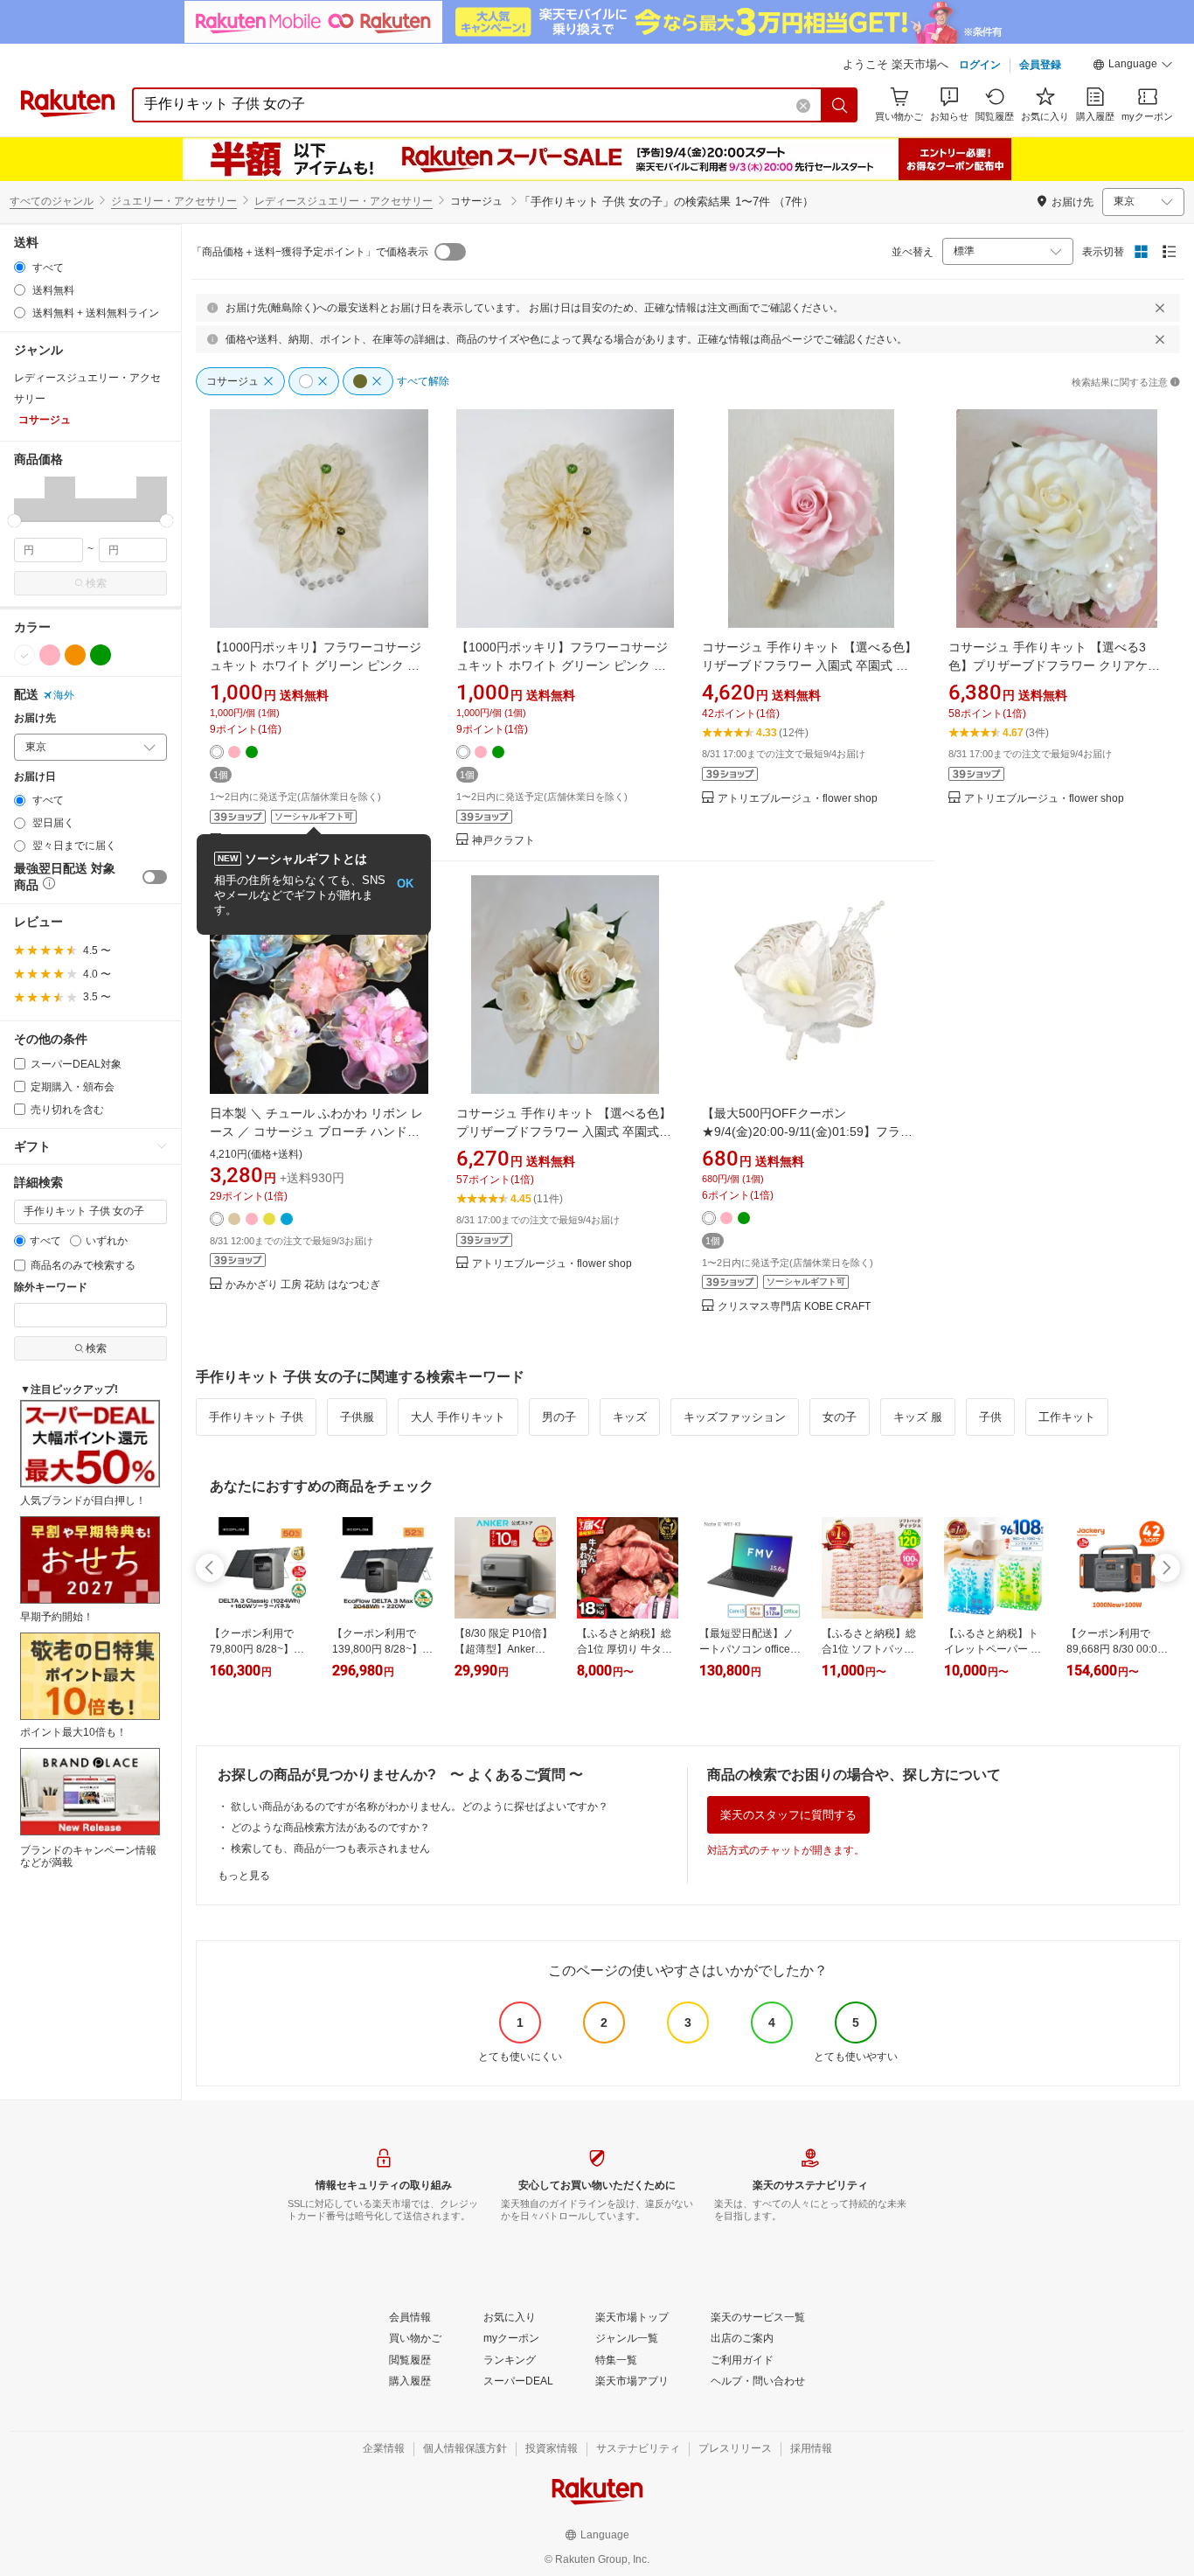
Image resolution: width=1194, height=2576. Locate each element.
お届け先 (35, 718)
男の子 (559, 1417)
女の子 (840, 1417)
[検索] (840, 105)
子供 (990, 1417)
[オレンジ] (75, 655)
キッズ (630, 1417)
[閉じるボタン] (1160, 308)
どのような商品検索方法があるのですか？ (330, 1828)
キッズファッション (735, 1417)
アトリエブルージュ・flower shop (798, 799)
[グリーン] (101, 655)
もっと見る (244, 1876)
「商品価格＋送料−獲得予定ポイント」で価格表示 (310, 252)
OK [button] (405, 884)
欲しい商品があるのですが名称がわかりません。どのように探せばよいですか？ (420, 1807)
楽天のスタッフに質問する (788, 1815)
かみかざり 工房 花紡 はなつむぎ (303, 1285)
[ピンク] (50, 655)
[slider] (14, 521)
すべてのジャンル (52, 201)
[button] (1133, 66)
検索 (96, 583)
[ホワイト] (24, 655)
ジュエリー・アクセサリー (174, 201)
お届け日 (35, 777)
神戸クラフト (503, 841)
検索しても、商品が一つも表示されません (330, 1848)
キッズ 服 (918, 1417)
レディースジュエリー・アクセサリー (344, 201)
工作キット (1067, 1417)
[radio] (20, 267)
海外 (64, 695)
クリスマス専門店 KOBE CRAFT (794, 1307)
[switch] (155, 877)
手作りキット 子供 (256, 1417)
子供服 (357, 1417)
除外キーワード (51, 1288)
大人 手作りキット (458, 1417)
